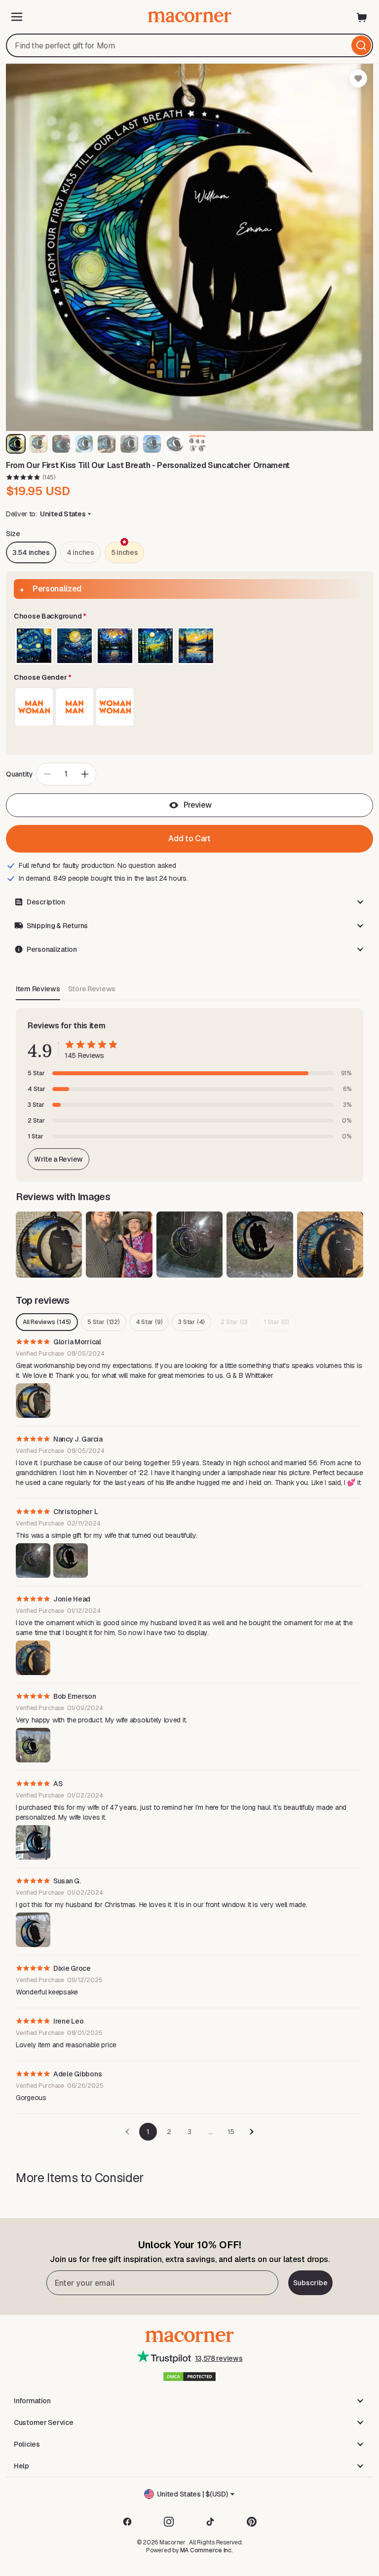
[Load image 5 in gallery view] (107, 444)
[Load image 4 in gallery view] (84, 444)
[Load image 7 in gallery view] (152, 444)
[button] (189, 617)
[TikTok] (210, 2522)
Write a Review (58, 1159)
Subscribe (310, 2283)
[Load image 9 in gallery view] (197, 444)
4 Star (149, 1322)
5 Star (103, 1322)
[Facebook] (127, 2522)
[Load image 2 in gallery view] (38, 444)
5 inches (125, 552)
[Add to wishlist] (358, 78)
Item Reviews (38, 989)
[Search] (361, 45)
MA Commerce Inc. (207, 2550)
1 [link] (148, 2132)
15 (231, 2132)
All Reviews (47, 1322)
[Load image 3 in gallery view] (61, 444)
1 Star (276, 1322)
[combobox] (189, 45)
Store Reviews (92, 989)
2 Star (234, 1322)
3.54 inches (31, 552)
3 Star (191, 1322)
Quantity (19, 774)
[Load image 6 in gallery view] (129, 444)
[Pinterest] (252, 2522)
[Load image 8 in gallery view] (175, 444)
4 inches (80, 552)
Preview (198, 805)
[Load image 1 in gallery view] (16, 444)
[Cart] (362, 17)
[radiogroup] (189, 646)
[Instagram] (169, 2522)
